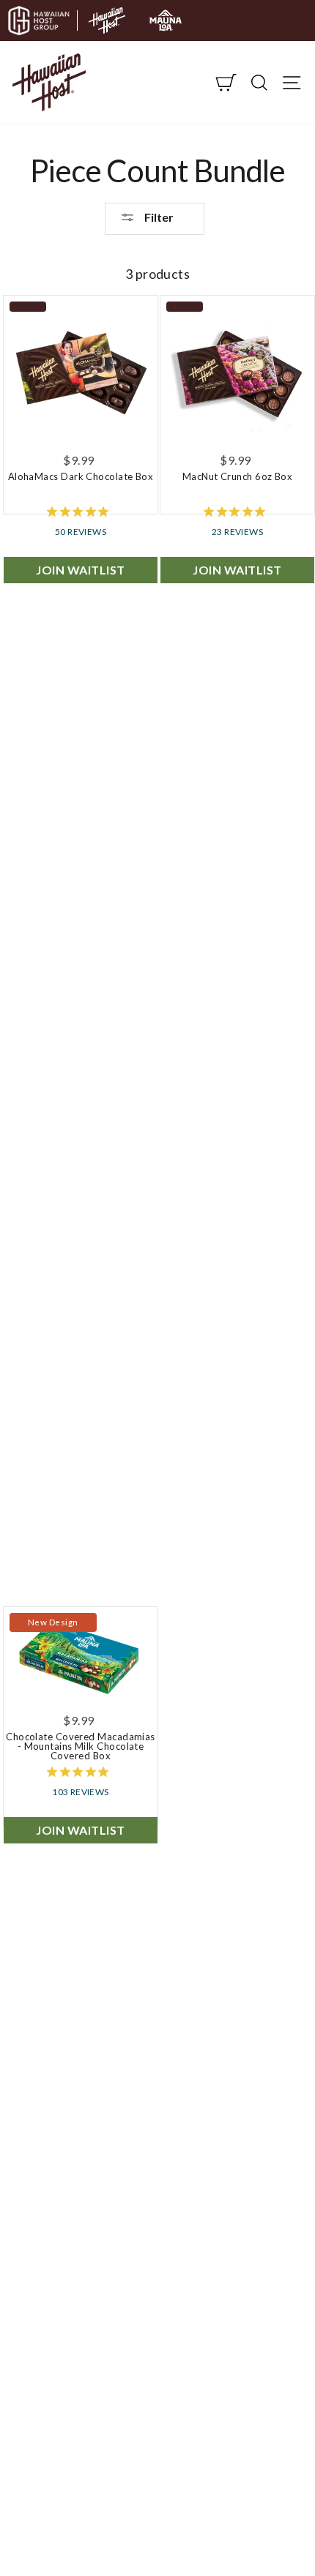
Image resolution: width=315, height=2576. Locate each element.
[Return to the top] (260, 2521)
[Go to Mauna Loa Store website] (166, 20)
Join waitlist (81, 570)
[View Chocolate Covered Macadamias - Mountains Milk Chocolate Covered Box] (81, 1658)
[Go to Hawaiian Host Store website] (107, 20)
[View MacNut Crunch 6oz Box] (237, 372)
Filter (158, 217)
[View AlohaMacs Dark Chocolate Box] (81, 372)
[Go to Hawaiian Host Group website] (39, 20)
